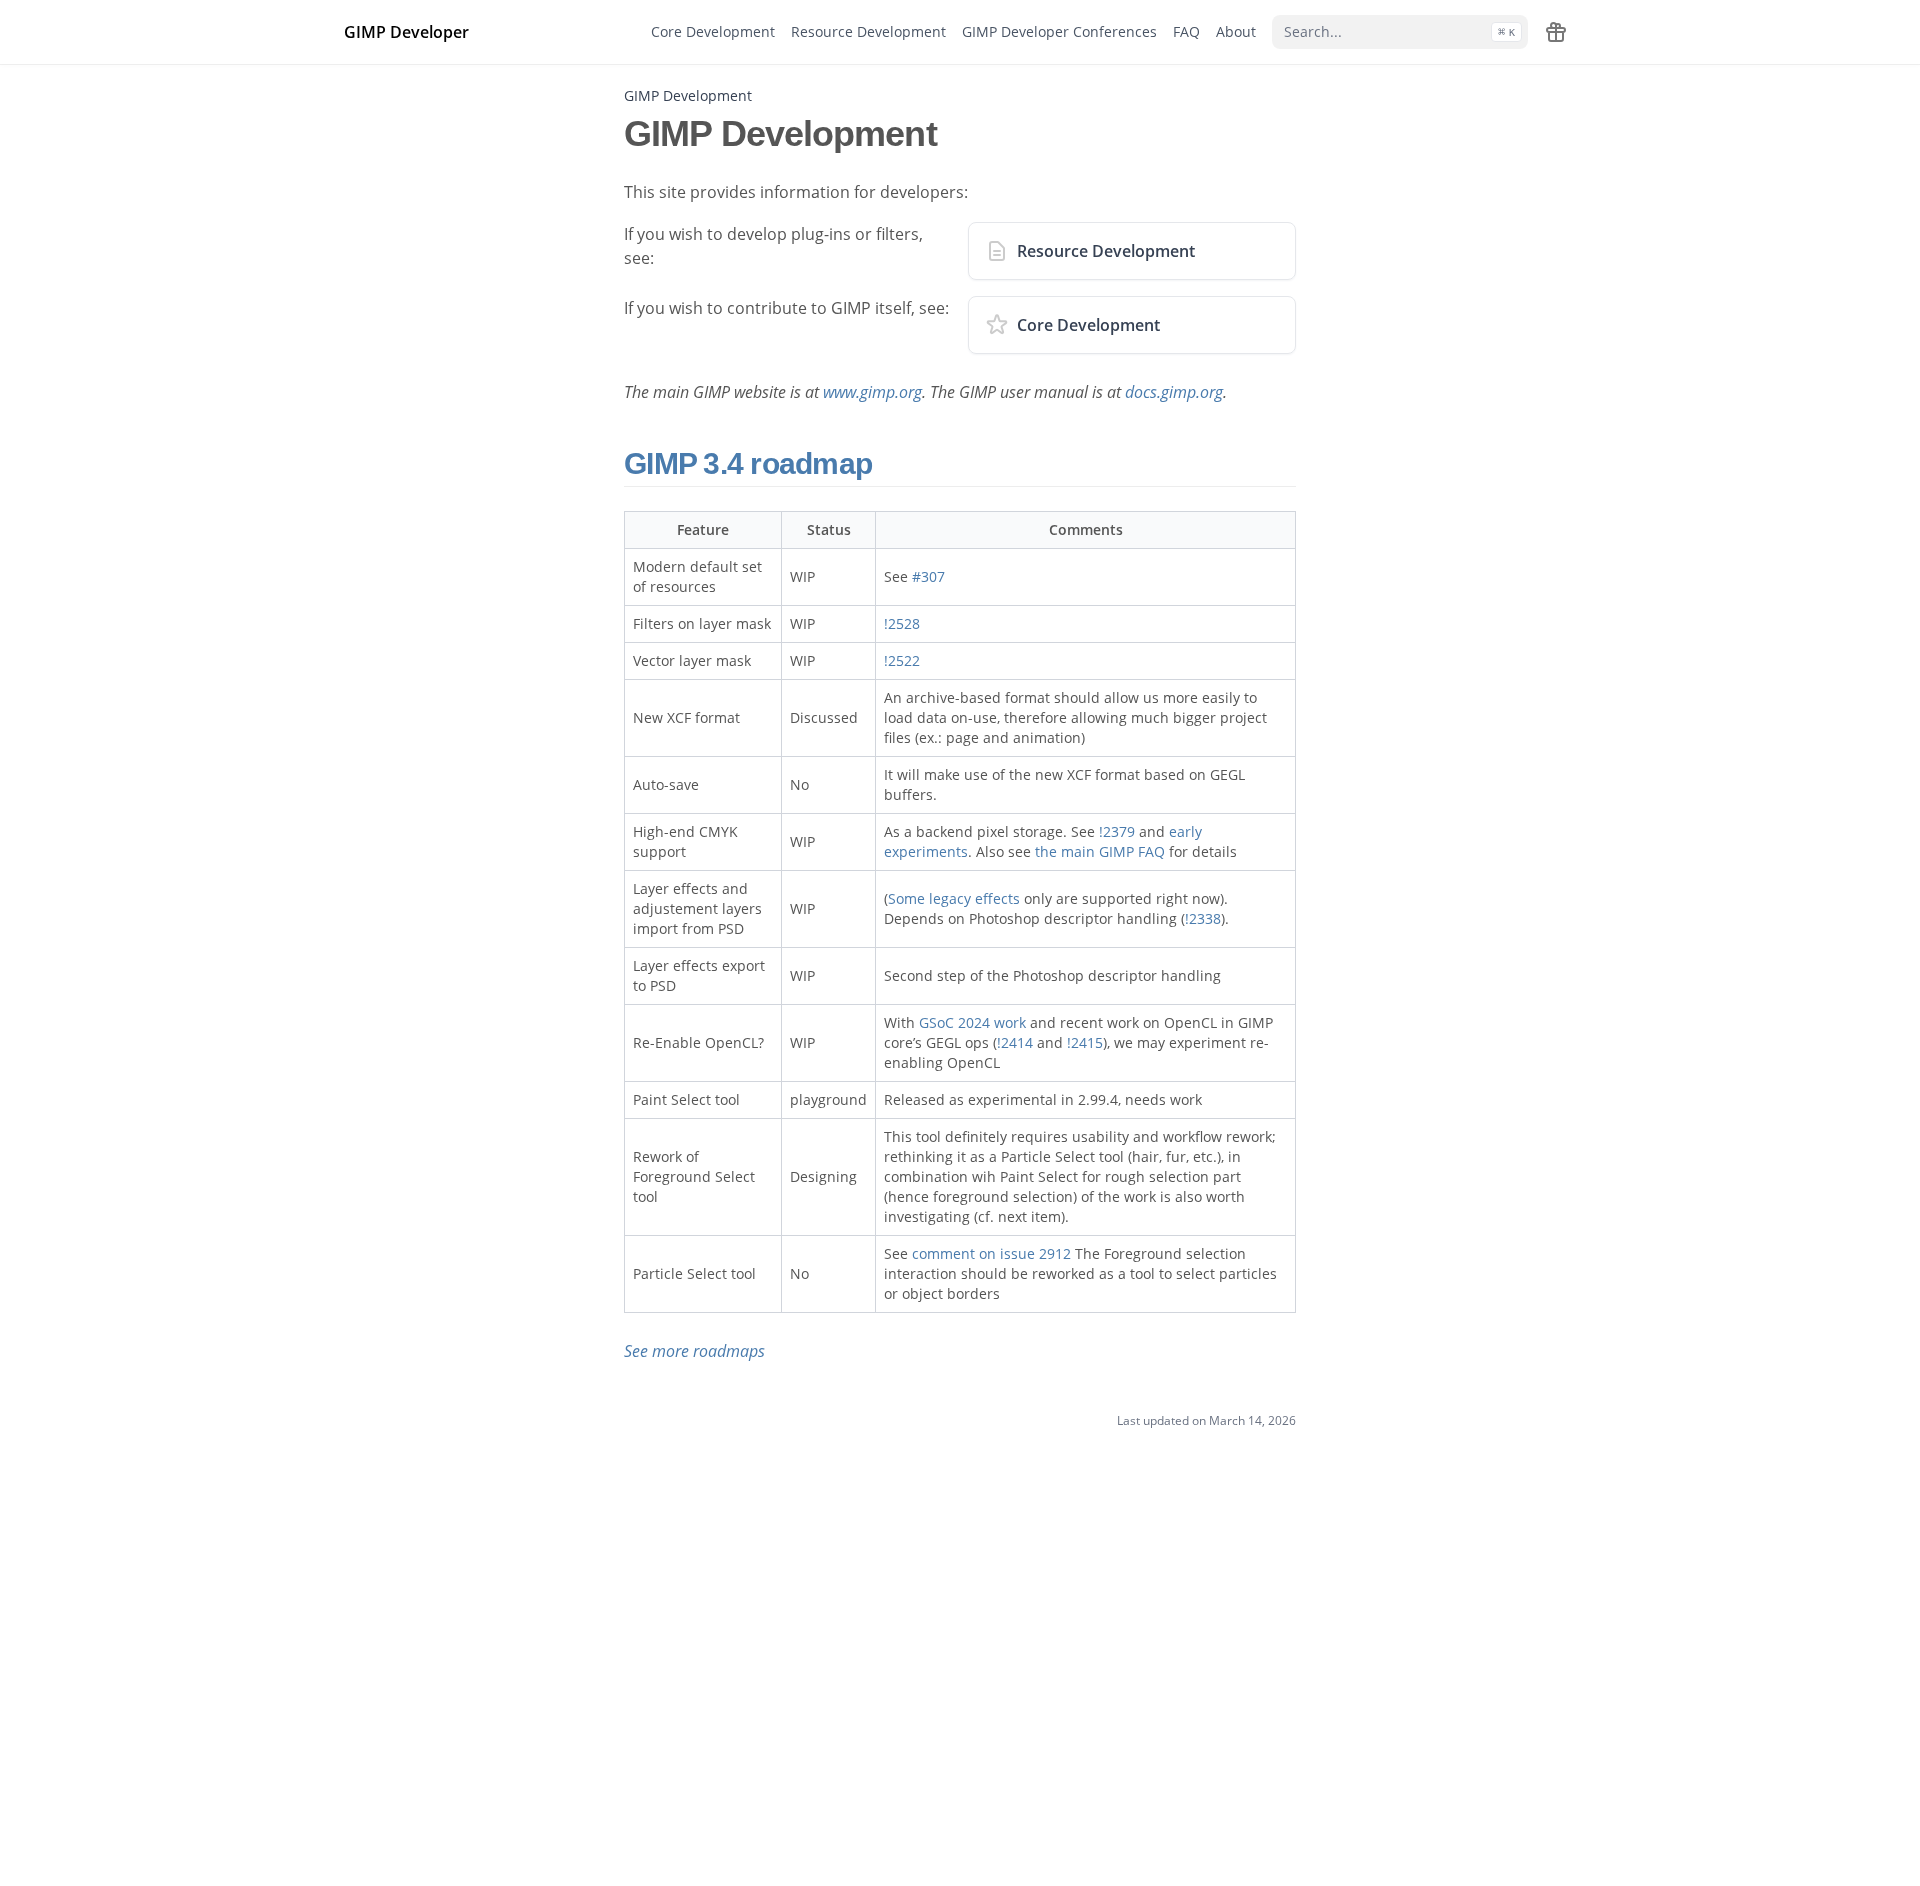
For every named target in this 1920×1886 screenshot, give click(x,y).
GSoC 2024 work (972, 1022)
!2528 (902, 623)
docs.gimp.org (1174, 392)
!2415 (1085, 1042)
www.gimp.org (872, 392)
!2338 (1203, 918)
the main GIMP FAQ (1100, 851)
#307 (928, 576)
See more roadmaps (694, 1351)
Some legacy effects (954, 898)
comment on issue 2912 (991, 1253)
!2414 (1015, 1042)
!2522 (902, 660)
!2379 (1117, 831)
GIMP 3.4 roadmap (751, 463)
